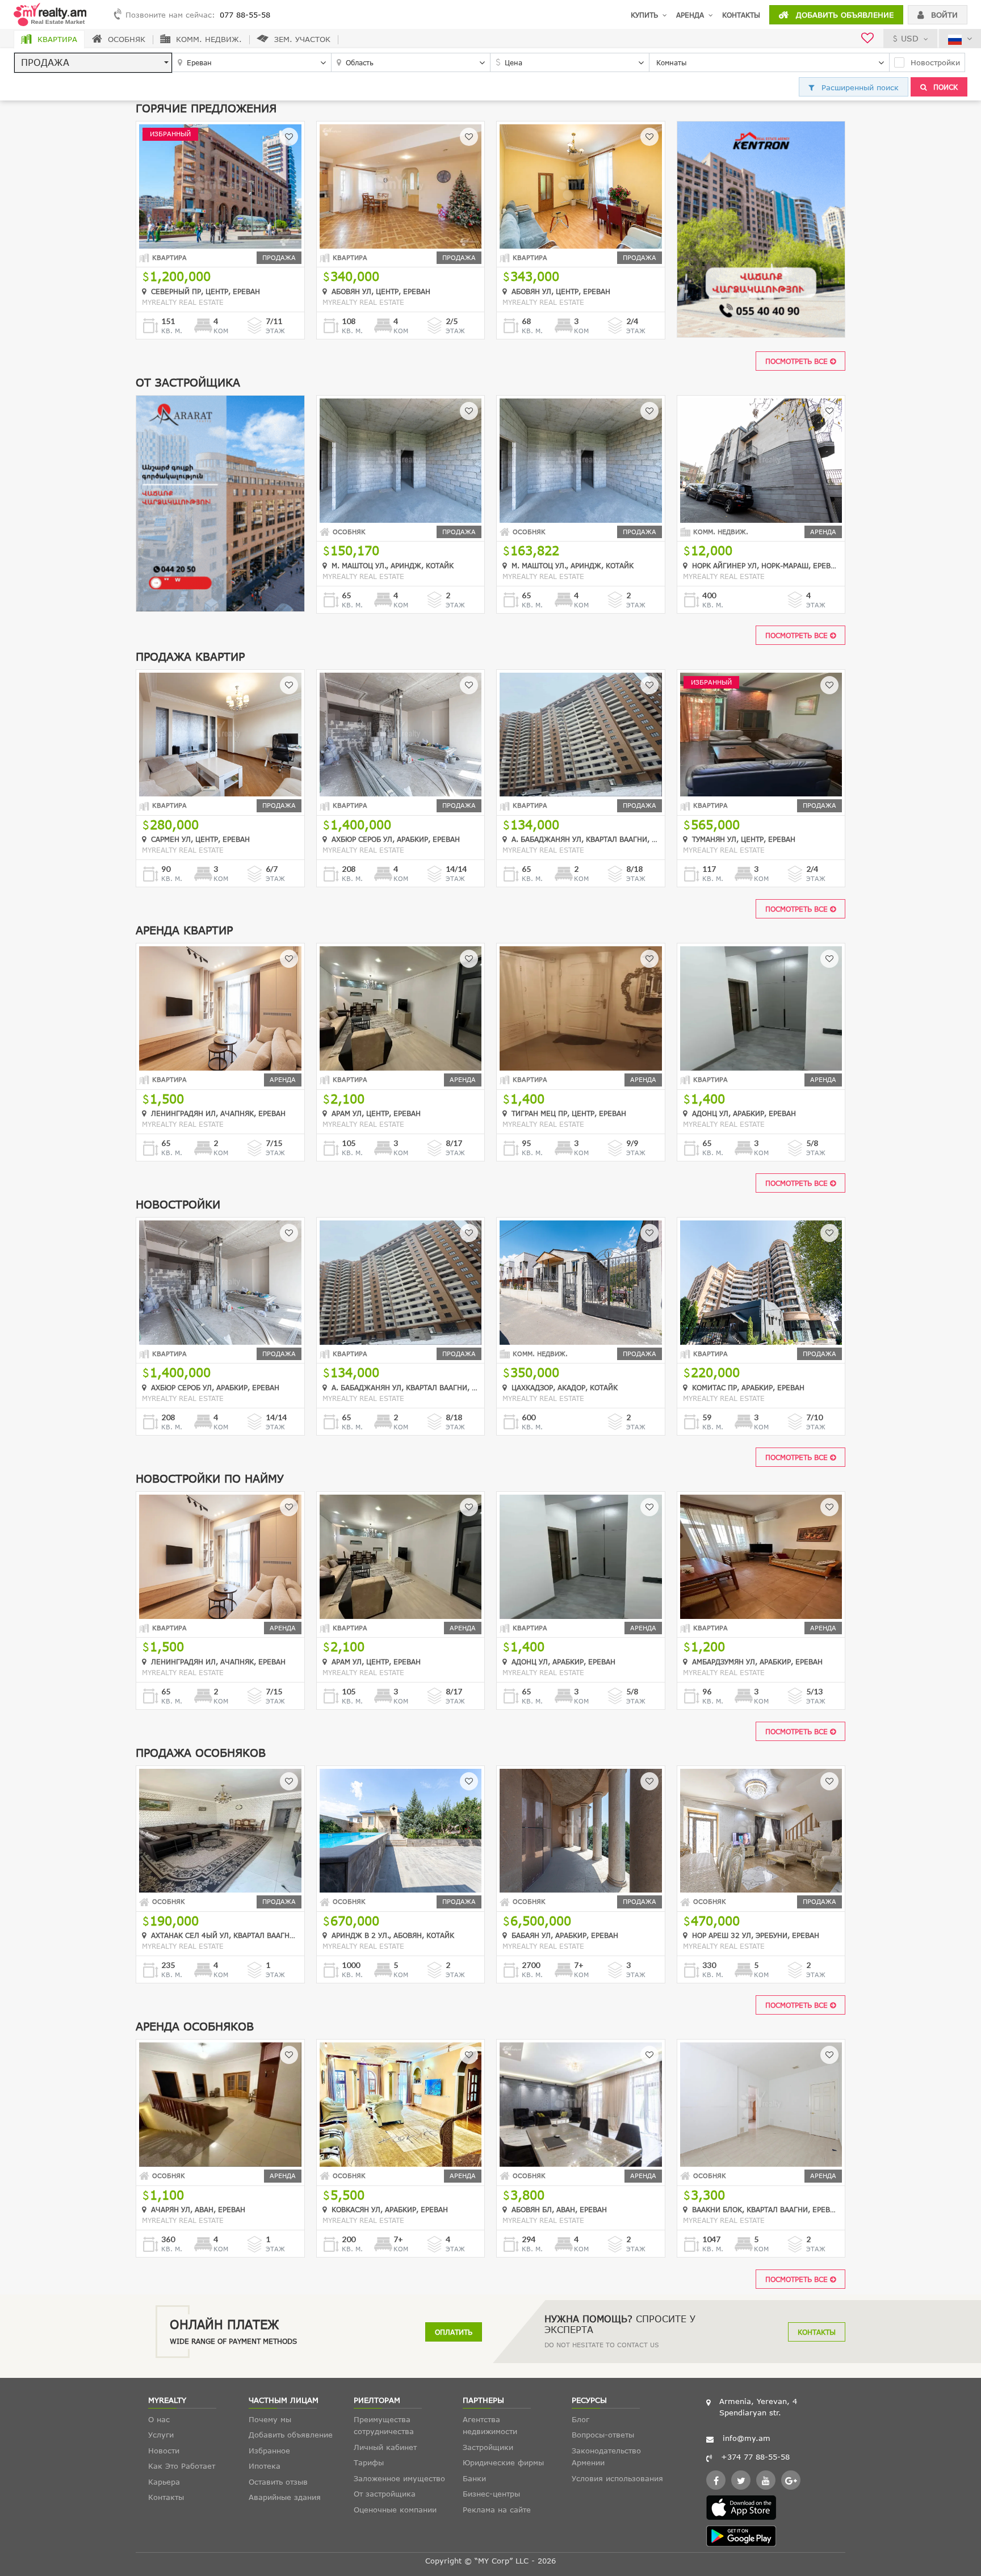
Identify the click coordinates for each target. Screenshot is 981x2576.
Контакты (741, 15)
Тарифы (369, 2462)
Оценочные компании (395, 2510)
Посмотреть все (798, 361)
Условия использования (617, 2478)
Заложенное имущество (399, 2478)
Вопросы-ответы (603, 2435)
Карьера (164, 2482)
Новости (164, 2451)
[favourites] (867, 39)
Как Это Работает (182, 2466)
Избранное (269, 2451)
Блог (580, 2419)
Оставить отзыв (278, 2482)
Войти (943, 15)
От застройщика (385, 2494)
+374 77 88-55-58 (755, 2457)
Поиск (944, 87)
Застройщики (488, 2447)
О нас (159, 2419)
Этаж (275, 331)
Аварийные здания (285, 2497)
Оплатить (454, 2332)
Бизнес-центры (491, 2494)
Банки (474, 2478)
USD (910, 38)
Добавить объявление (843, 15)
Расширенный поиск (859, 87)
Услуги (161, 2435)
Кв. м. (172, 331)
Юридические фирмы (503, 2462)
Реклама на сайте (497, 2510)
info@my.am (747, 2438)
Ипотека (265, 2466)
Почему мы (270, 2419)
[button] (93, 63)
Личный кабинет (385, 2447)
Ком (221, 331)
